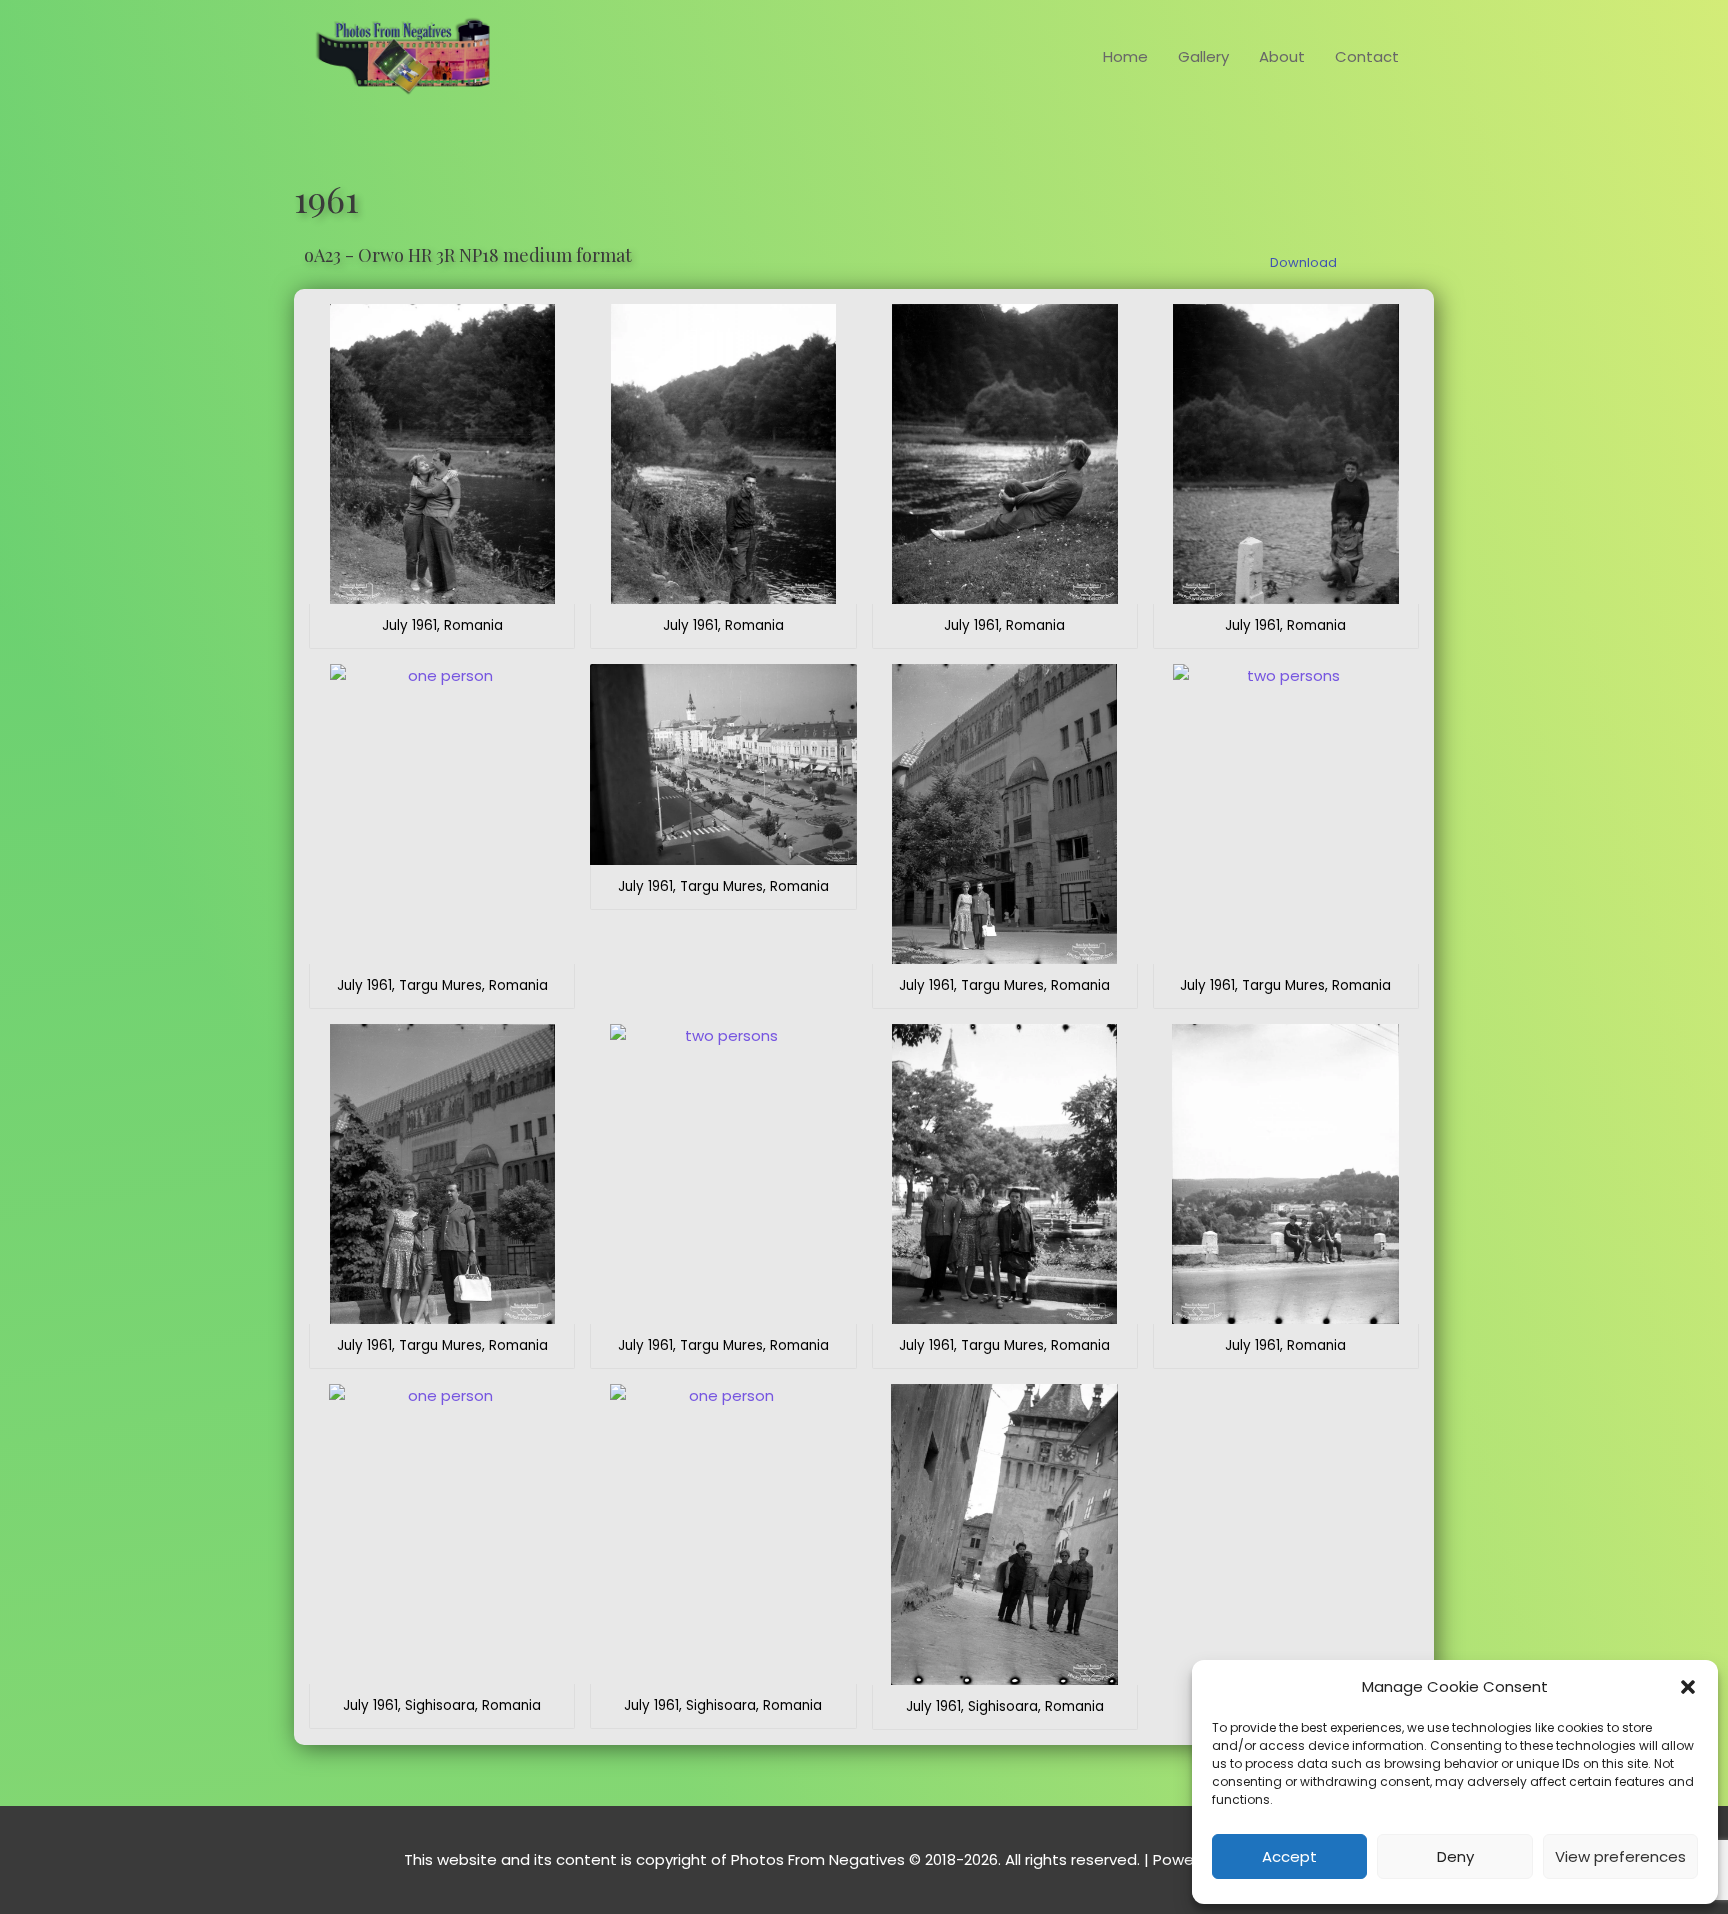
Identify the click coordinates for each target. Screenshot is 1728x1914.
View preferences (1620, 1856)
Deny (1455, 1856)
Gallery (1203, 56)
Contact (1367, 56)
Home (1125, 56)
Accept (1289, 1856)
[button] (1688, 1687)
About (1282, 56)
